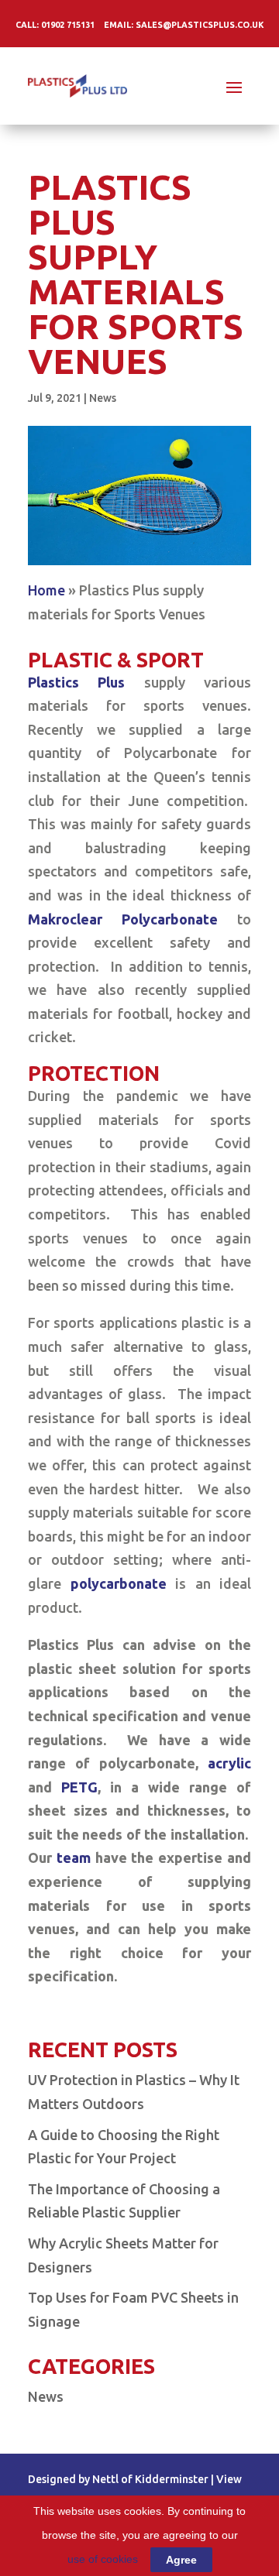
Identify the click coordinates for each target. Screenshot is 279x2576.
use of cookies (103, 2559)
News (103, 398)
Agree (181, 2560)
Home (46, 590)
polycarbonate (119, 1583)
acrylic (229, 1763)
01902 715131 (68, 25)
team (74, 1857)
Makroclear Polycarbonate (123, 919)
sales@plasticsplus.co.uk (200, 25)
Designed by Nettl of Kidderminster (118, 2479)
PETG (79, 1787)
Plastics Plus (76, 682)
